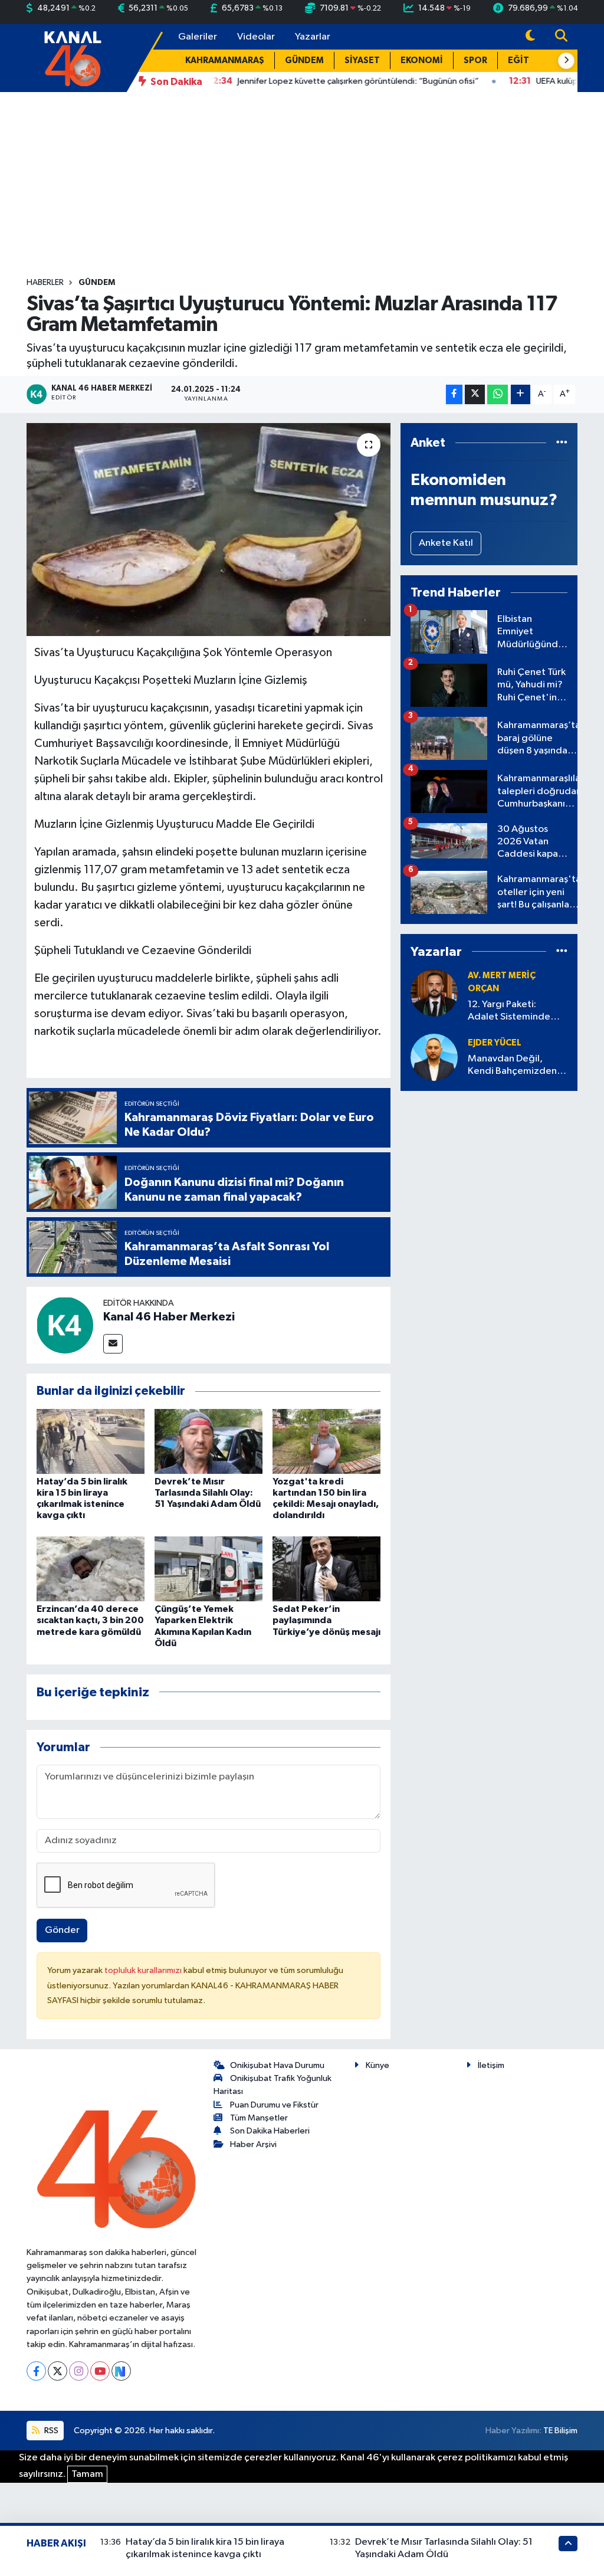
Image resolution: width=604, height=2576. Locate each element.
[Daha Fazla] (521, 394)
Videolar (256, 37)
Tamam (87, 2474)
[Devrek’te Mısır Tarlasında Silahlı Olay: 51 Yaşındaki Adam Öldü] (209, 1441)
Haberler (45, 283)
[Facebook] (36, 2371)
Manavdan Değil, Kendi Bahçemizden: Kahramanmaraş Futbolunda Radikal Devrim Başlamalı (513, 1066)
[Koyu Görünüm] (530, 37)
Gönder (62, 1930)
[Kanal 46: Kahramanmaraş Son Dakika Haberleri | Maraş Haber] (72, 58)
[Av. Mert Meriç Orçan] (434, 993)
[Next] (121, 2371)
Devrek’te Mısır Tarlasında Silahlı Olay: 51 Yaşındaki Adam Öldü (208, 1493)
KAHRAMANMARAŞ (225, 60)
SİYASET (362, 60)
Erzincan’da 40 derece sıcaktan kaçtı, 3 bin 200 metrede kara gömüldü (90, 1620)
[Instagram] (79, 2371)
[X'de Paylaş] (475, 394)
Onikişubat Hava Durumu (277, 2065)
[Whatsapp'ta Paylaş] (498, 394)
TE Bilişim (560, 2431)
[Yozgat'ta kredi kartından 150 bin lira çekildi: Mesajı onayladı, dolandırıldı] (326, 1441)
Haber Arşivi (253, 2144)
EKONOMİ (422, 60)
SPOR (475, 60)
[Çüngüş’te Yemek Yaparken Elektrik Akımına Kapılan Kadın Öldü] (209, 1569)
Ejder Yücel (495, 1043)
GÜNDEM (304, 60)
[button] (566, 61)
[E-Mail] (113, 1344)
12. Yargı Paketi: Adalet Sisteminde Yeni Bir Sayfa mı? (509, 1012)
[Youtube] (100, 2371)
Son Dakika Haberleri (270, 2131)
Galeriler (198, 37)
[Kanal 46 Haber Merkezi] (65, 1325)
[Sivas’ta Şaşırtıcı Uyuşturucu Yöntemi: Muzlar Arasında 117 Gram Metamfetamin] (209, 530)
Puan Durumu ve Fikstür (274, 2105)
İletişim (491, 2065)
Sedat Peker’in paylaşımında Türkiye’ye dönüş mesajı (326, 1620)
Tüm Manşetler (259, 2118)
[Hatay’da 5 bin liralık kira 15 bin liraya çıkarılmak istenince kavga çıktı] (91, 1441)
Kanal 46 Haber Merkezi (169, 1317)
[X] (58, 2371)
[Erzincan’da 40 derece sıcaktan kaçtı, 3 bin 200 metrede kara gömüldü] (91, 1569)
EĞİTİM (524, 60)
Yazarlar (313, 37)
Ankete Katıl (446, 543)
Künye (377, 2065)
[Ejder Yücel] (434, 1057)
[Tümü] (562, 443)
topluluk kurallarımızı (144, 1970)
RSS (50, 2431)
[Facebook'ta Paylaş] (454, 394)
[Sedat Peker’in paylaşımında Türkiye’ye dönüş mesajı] (326, 1569)
